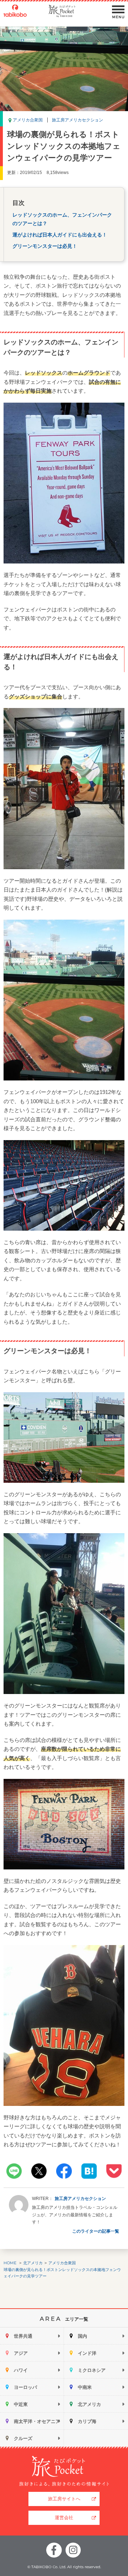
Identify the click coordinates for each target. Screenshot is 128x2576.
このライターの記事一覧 (96, 2231)
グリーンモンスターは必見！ (45, 246)
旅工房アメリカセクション (78, 120)
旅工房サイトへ (64, 2499)
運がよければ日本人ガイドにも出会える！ (60, 235)
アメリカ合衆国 (28, 120)
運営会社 (64, 2518)
